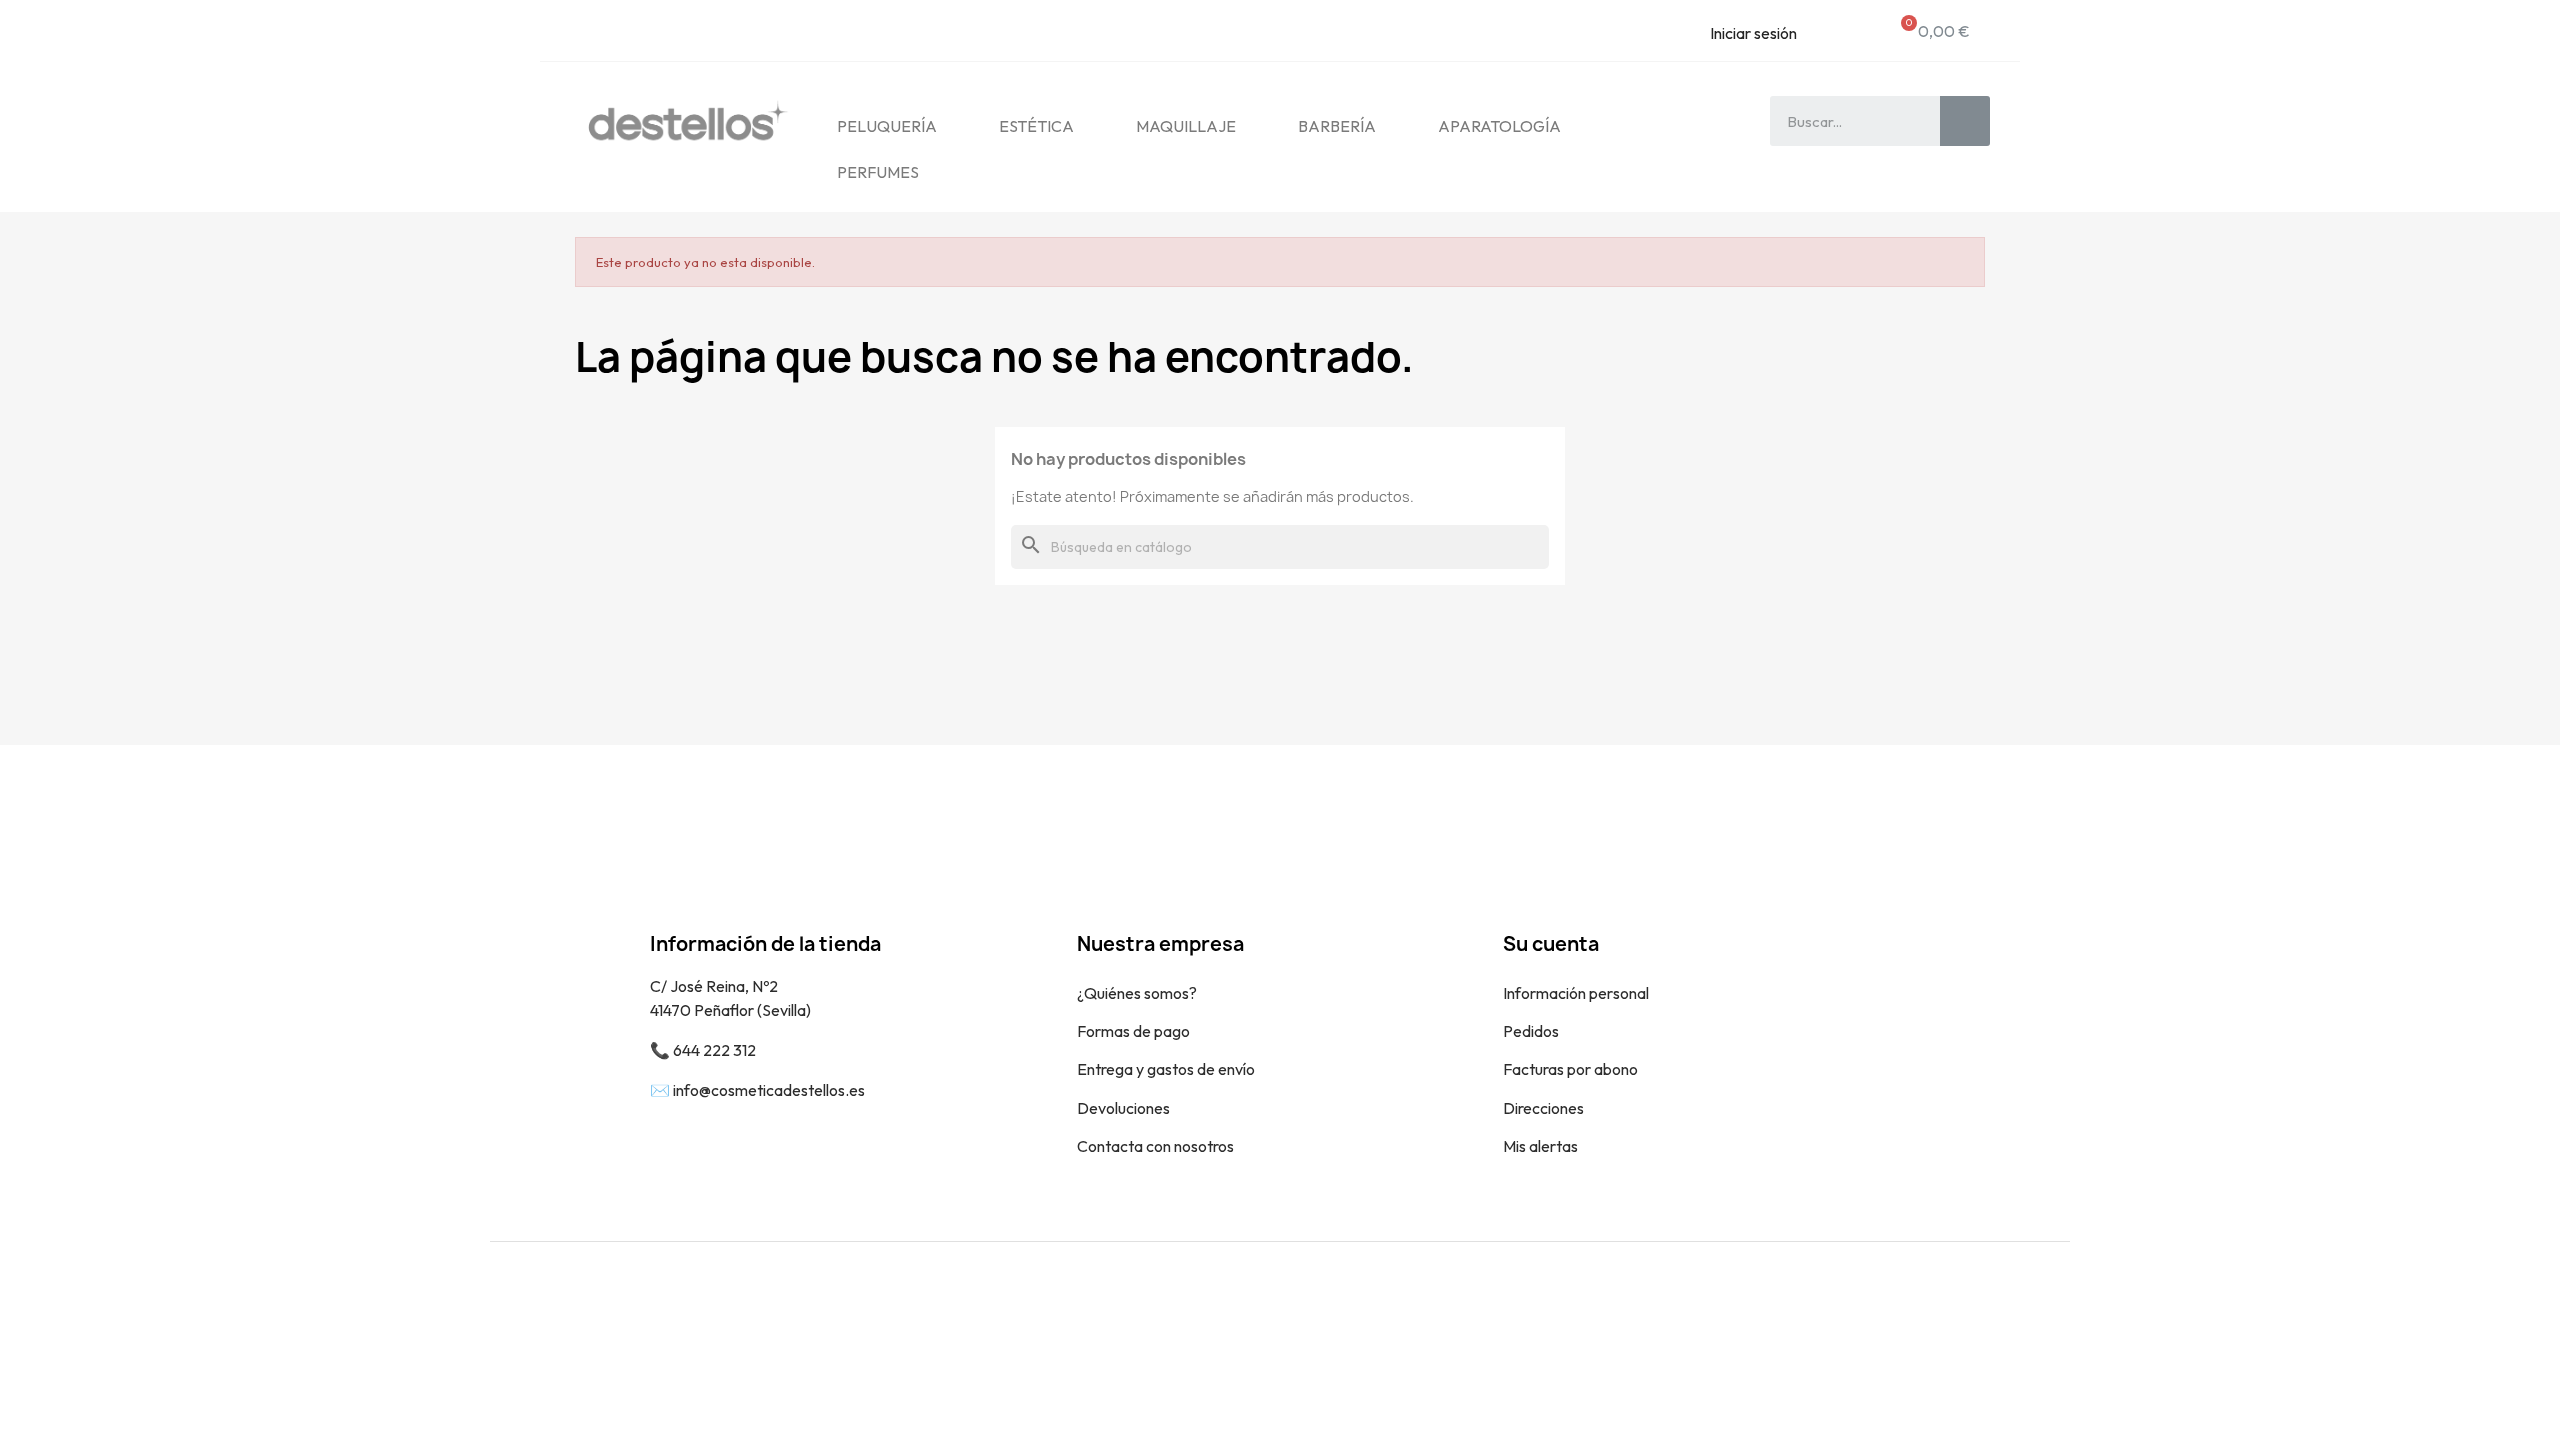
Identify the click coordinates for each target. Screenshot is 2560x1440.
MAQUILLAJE (1186, 126)
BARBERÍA (1337, 126)
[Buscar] (1965, 121)
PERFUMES (878, 172)
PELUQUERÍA (887, 126)
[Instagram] (2040, 1307)
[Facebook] (1995, 1307)
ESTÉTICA (1036, 126)
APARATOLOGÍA (1499, 126)
